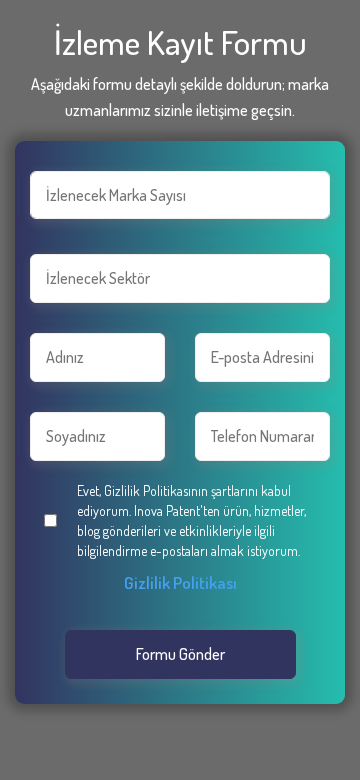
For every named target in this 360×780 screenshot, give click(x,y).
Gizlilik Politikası (180, 582)
